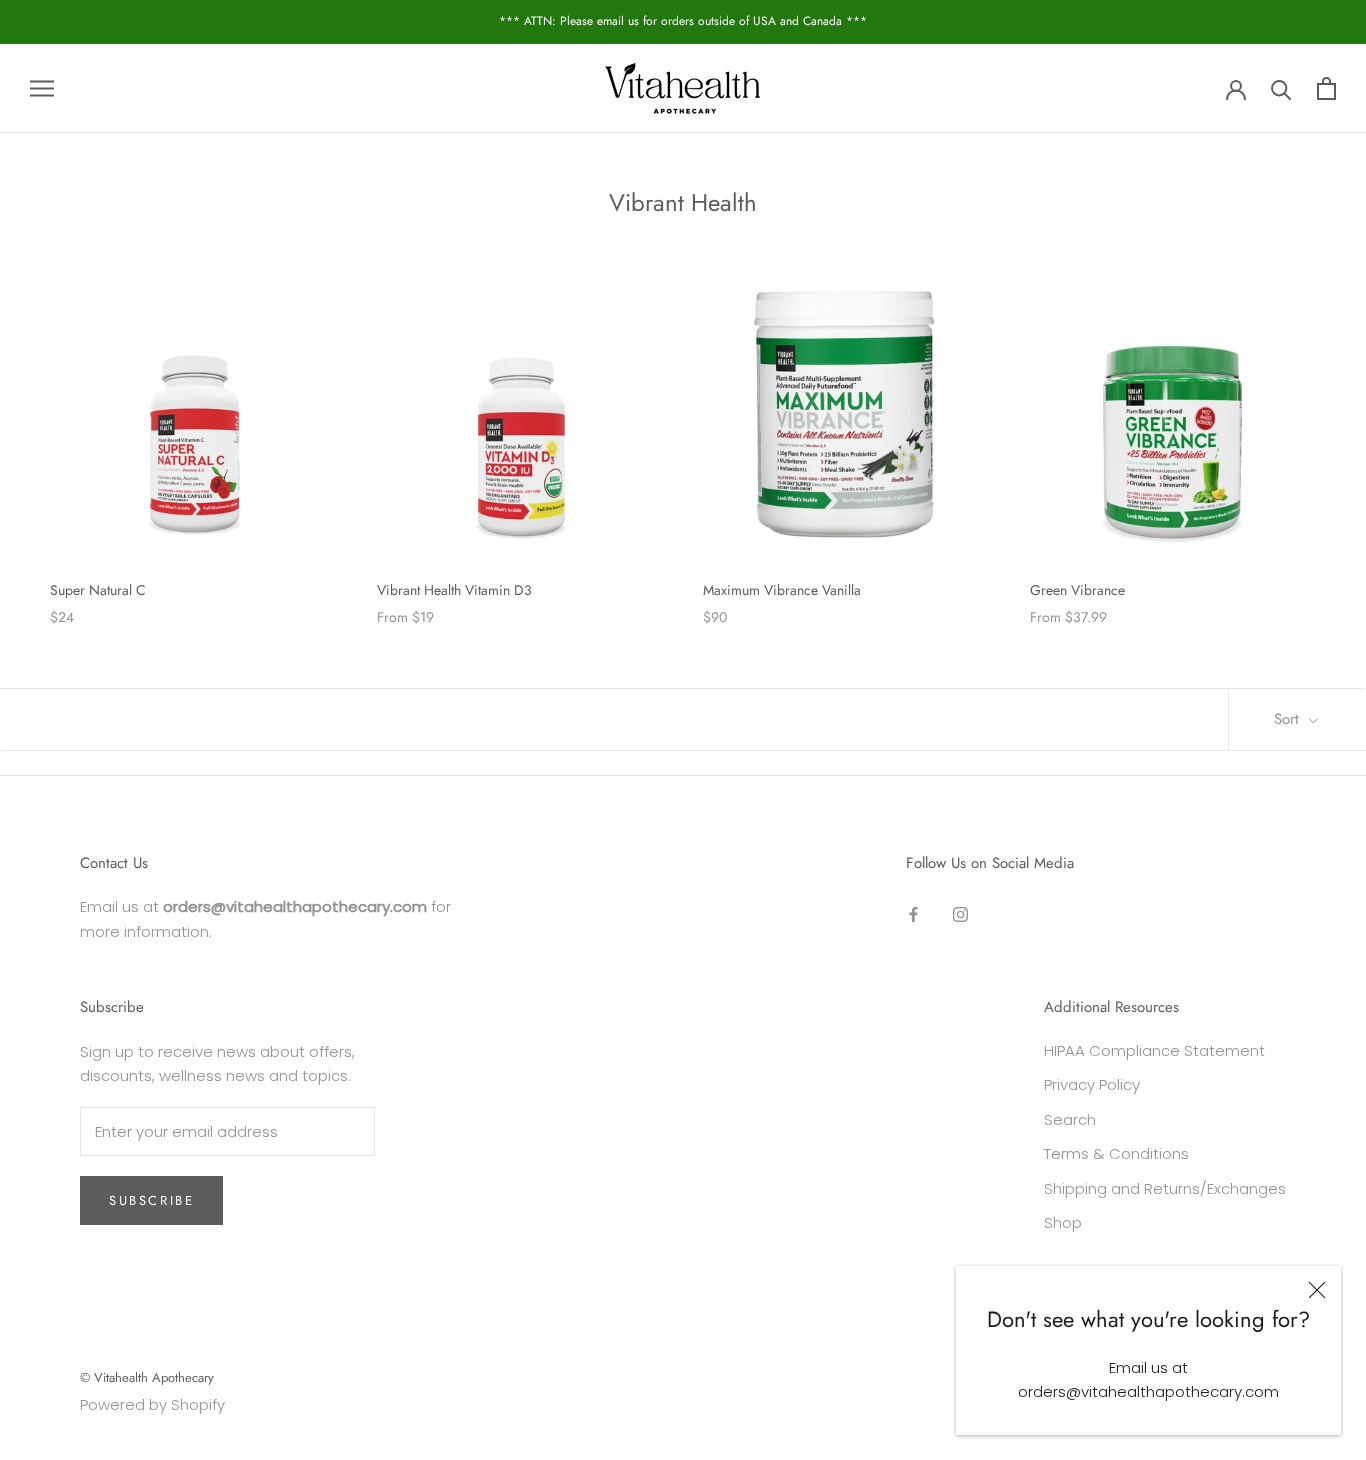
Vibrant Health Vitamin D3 (454, 590)
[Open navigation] (42, 88)
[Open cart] (1326, 88)
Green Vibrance (1077, 590)
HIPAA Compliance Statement (1154, 1050)
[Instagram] (960, 913)
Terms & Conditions (1116, 1153)
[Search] (1281, 88)
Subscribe (151, 1200)
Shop (1063, 1222)
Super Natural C (98, 590)
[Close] (1317, 1290)
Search (1070, 1119)
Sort (1289, 719)
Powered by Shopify (152, 1404)
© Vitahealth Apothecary (147, 1377)
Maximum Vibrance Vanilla (782, 590)
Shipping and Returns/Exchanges (1165, 1188)
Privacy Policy (1092, 1084)
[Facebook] (913, 913)
